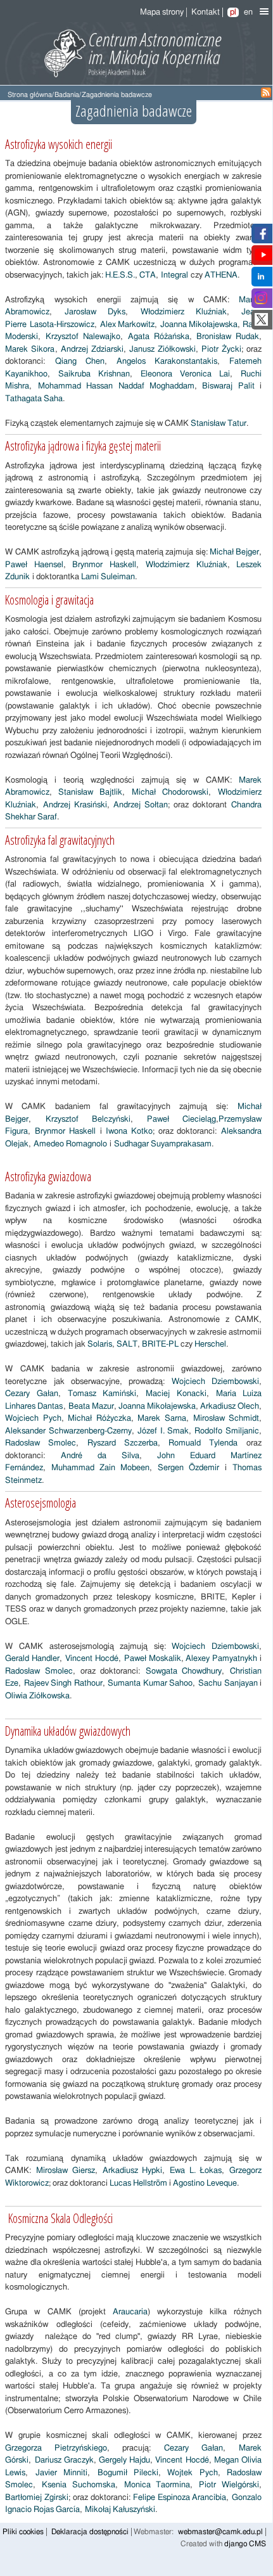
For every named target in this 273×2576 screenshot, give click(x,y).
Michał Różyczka (99, 1419)
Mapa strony (162, 12)
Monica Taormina (157, 2485)
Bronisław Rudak (228, 337)
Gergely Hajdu (124, 2460)
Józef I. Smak (163, 1431)
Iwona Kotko (129, 1131)
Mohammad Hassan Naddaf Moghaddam (116, 386)
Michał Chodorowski (170, 792)
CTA (147, 275)
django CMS (245, 2544)
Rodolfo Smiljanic (227, 1431)
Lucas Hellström (138, 2183)
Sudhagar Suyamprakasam (163, 1144)
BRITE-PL (160, 1344)
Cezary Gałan (31, 1394)
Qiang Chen (80, 362)
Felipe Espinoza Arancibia (180, 2498)
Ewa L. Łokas (196, 2171)
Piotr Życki (221, 349)
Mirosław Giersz (66, 2171)
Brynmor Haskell (104, 565)
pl (233, 12)
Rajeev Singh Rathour (63, 1683)
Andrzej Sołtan (141, 805)
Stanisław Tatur (219, 424)
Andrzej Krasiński (75, 805)
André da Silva (100, 1456)
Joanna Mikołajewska (199, 325)
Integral (175, 275)
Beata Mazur (91, 1407)
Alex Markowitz (128, 325)
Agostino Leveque (205, 2183)
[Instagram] (261, 302)
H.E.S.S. (119, 275)
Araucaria (130, 2312)
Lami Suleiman (108, 577)
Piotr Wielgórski (229, 2485)
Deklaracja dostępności (90, 2532)
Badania (67, 95)
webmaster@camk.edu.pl (220, 2532)
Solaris (99, 1344)
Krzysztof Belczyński (88, 1119)
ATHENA (221, 275)
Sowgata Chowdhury (184, 1671)
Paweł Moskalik (153, 1659)
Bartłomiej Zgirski (37, 2498)
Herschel (210, 1344)
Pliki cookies (23, 2532)
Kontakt (206, 12)
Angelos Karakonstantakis (167, 362)
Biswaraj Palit (228, 386)
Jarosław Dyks (95, 312)
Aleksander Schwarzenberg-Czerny (68, 1431)
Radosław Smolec (41, 1443)
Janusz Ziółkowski (162, 349)
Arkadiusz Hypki (133, 2171)
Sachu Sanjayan (228, 1683)
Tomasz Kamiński (102, 1394)
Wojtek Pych (192, 2473)
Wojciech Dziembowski (215, 1382)
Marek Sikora (30, 349)
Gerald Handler (32, 1659)
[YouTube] (263, 259)
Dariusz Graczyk (64, 2460)
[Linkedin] (261, 280)
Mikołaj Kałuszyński (120, 2510)
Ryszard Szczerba (123, 1443)
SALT (127, 1344)
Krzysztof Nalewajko (83, 337)
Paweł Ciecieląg (181, 1119)
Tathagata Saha (34, 399)
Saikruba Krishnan (94, 374)
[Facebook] (261, 237)
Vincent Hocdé (92, 1659)
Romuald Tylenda (203, 1443)
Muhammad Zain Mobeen (100, 1468)
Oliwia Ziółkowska (37, 1696)
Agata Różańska (159, 337)
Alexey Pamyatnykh (221, 1659)
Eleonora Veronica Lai (185, 374)
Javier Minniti (61, 2473)
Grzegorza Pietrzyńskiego (56, 2448)
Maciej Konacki (176, 1394)
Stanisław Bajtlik (90, 792)
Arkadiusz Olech (230, 1407)
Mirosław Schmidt (226, 1419)
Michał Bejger (234, 552)
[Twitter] (261, 324)
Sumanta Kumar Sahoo (150, 1683)
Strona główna (30, 95)
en (248, 12)
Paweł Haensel (34, 565)
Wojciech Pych (33, 1419)
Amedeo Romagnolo (70, 1144)
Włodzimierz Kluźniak (184, 312)
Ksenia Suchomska (79, 2485)
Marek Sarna (162, 1419)
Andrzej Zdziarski (92, 349)
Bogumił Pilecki (128, 2473)
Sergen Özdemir (188, 1468)
